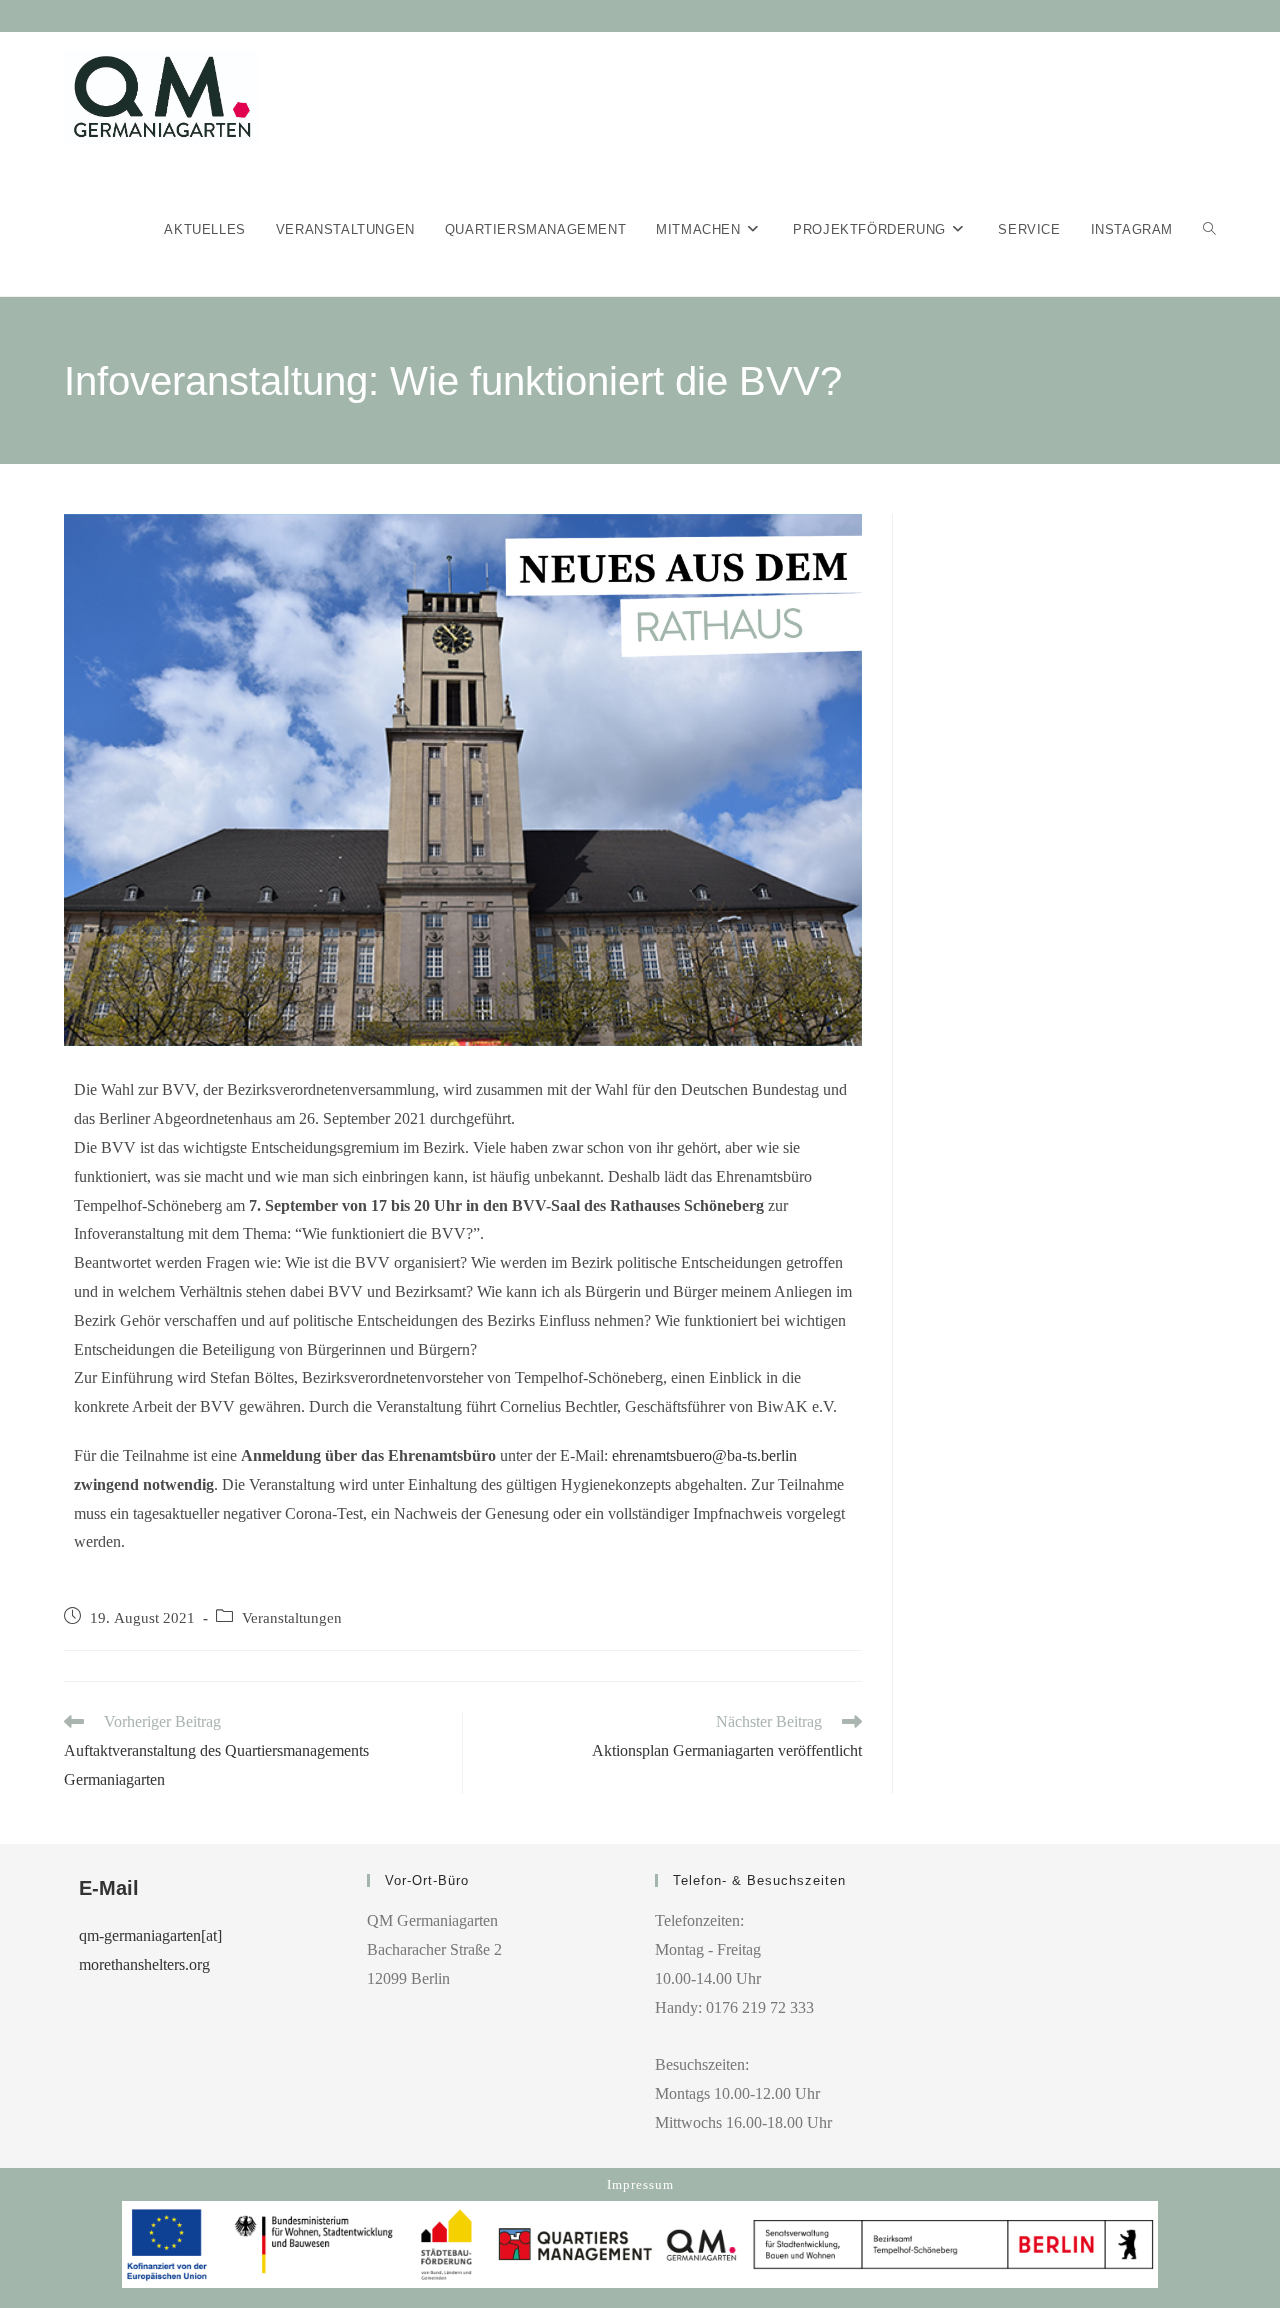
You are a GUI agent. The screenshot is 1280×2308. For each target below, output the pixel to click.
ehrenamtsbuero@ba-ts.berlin (704, 1455)
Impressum (640, 2184)
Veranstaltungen (292, 1618)
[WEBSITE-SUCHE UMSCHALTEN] (1209, 230)
